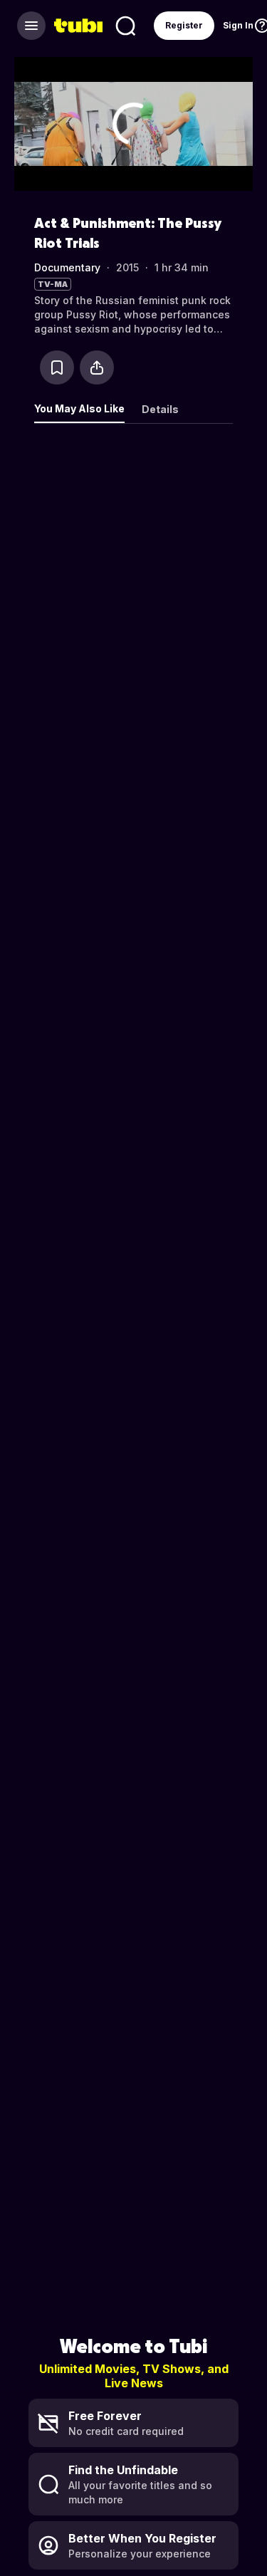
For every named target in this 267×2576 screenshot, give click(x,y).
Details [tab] (160, 409)
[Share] (97, 367)
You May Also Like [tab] (79, 408)
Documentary (67, 267)
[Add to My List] (57, 367)
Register (184, 25)
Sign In (238, 25)
